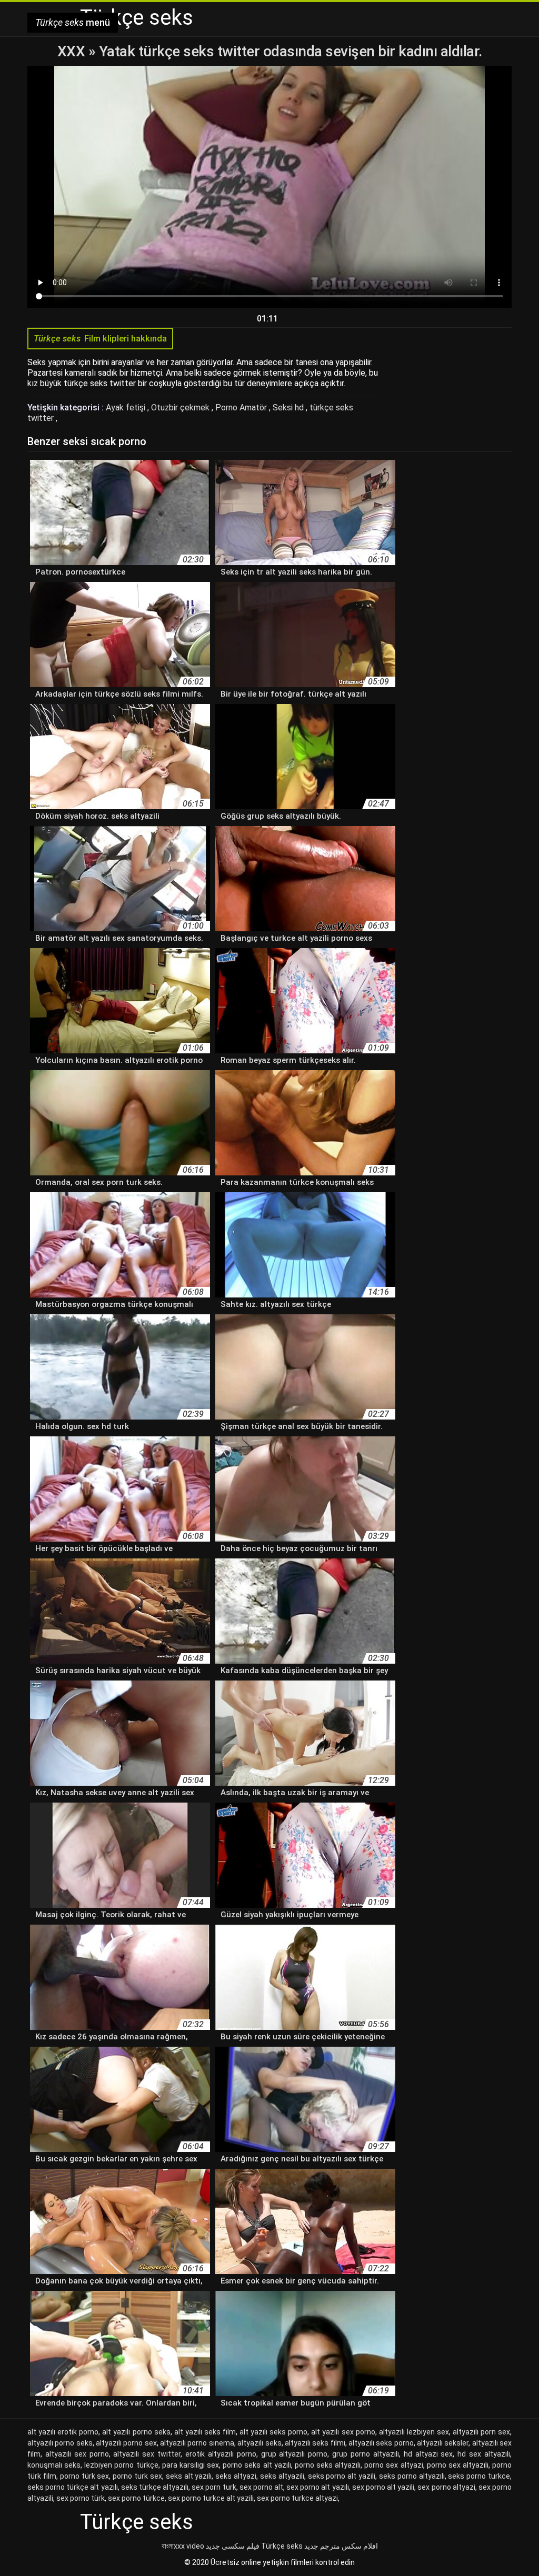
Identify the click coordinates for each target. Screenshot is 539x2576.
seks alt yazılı (189, 2476)
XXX (73, 51)
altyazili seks (259, 2443)
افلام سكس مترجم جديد (341, 2546)
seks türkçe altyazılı (155, 2487)
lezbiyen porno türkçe (121, 2465)
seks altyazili (282, 2476)
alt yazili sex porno (343, 2432)
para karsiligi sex (191, 2465)
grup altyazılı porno (295, 2454)
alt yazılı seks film (205, 2432)
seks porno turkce (479, 2476)
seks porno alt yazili (342, 2476)
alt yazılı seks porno (273, 2432)
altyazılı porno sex (126, 2443)
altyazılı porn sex (481, 2432)
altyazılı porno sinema (197, 2443)
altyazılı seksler (443, 2443)
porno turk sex (137, 2476)
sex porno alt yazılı (317, 2487)
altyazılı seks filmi (315, 2443)
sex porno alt (261, 2487)
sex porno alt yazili (383, 2487)
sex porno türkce (136, 2498)
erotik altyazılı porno (221, 2454)
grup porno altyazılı (366, 2454)
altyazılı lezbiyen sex (414, 2432)
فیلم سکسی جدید (233, 2546)
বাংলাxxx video (183, 2546)
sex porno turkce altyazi (297, 2498)
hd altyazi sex (428, 2454)
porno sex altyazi (393, 2465)
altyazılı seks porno (381, 2443)
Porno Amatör (242, 407)
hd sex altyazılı (484, 2454)
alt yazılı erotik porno (63, 2432)
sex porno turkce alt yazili (211, 2498)
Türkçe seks (282, 2546)
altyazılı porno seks (60, 2443)
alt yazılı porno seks (136, 2432)
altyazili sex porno (77, 2454)
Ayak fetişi (127, 407)
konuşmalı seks (54, 2465)
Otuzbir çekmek (181, 407)
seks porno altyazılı (412, 2476)
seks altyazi (236, 2476)
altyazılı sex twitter (147, 2454)
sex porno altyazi (446, 2487)
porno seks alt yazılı (257, 2465)
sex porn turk (214, 2487)
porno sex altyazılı (458, 2465)
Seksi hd (289, 407)
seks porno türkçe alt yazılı (73, 2487)
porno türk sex (85, 2476)
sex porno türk (81, 2498)
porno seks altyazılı (328, 2465)
